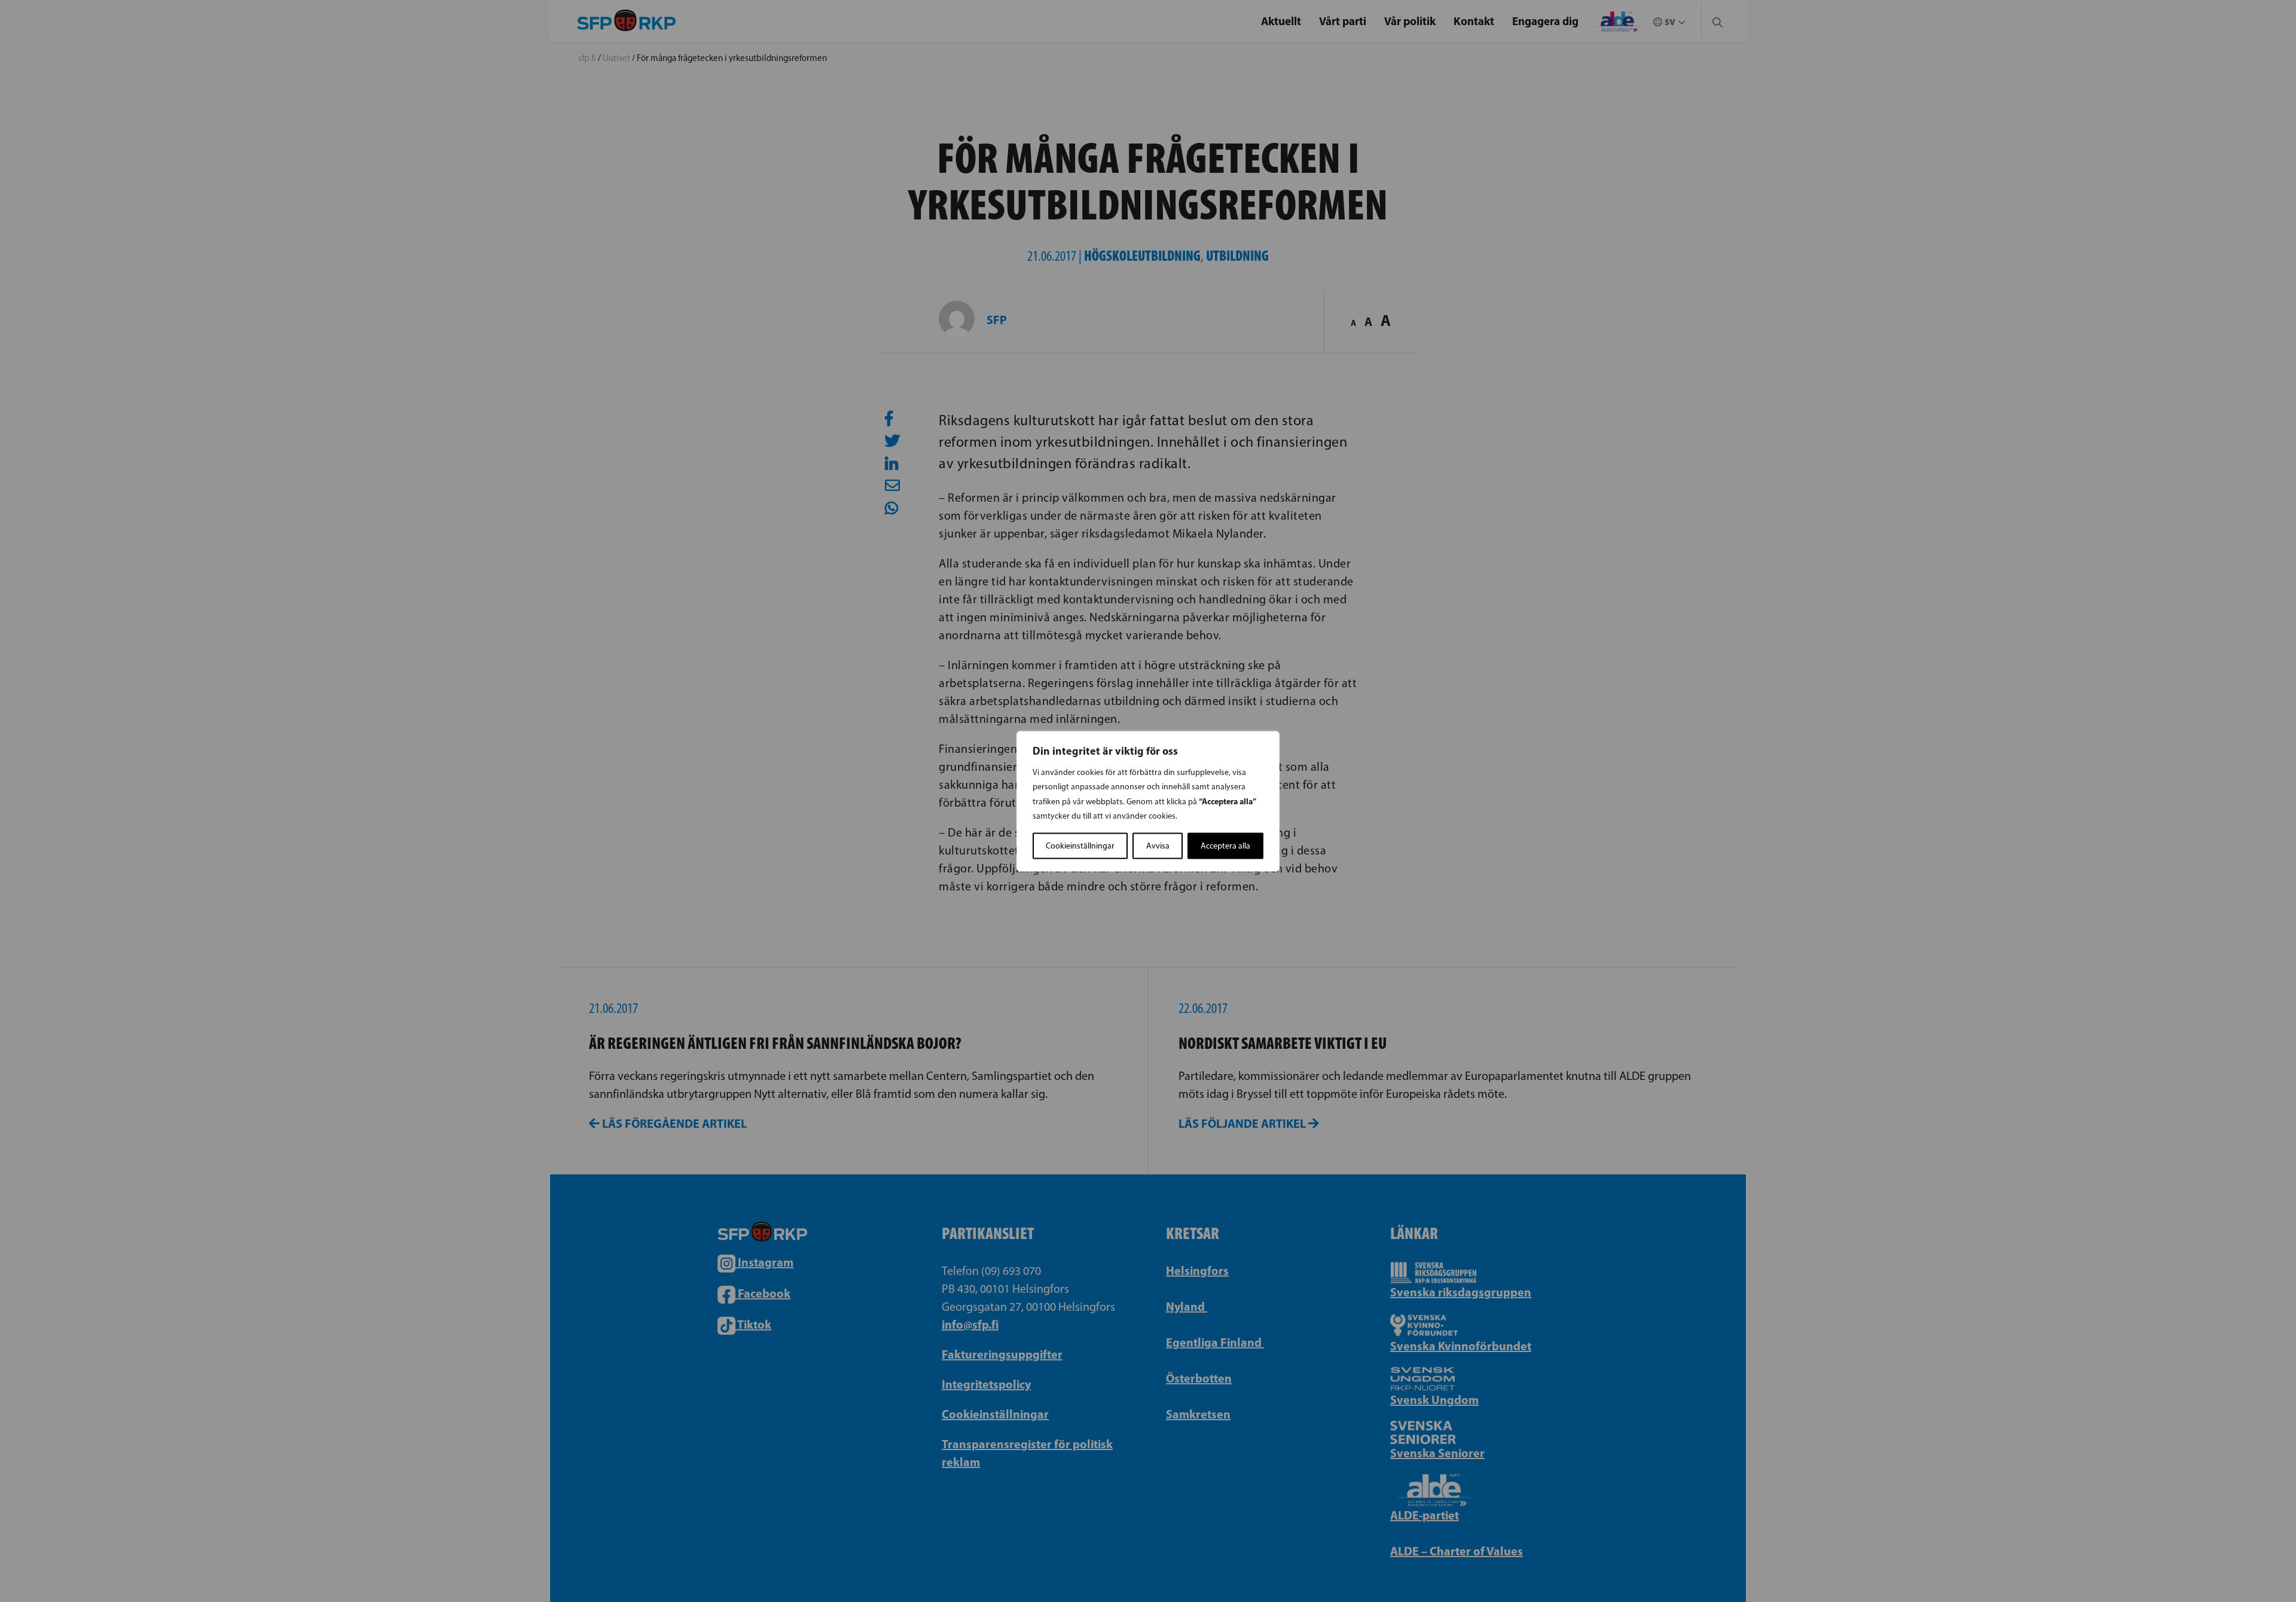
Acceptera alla (1225, 845)
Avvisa (1158, 845)
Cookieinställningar (1080, 845)
